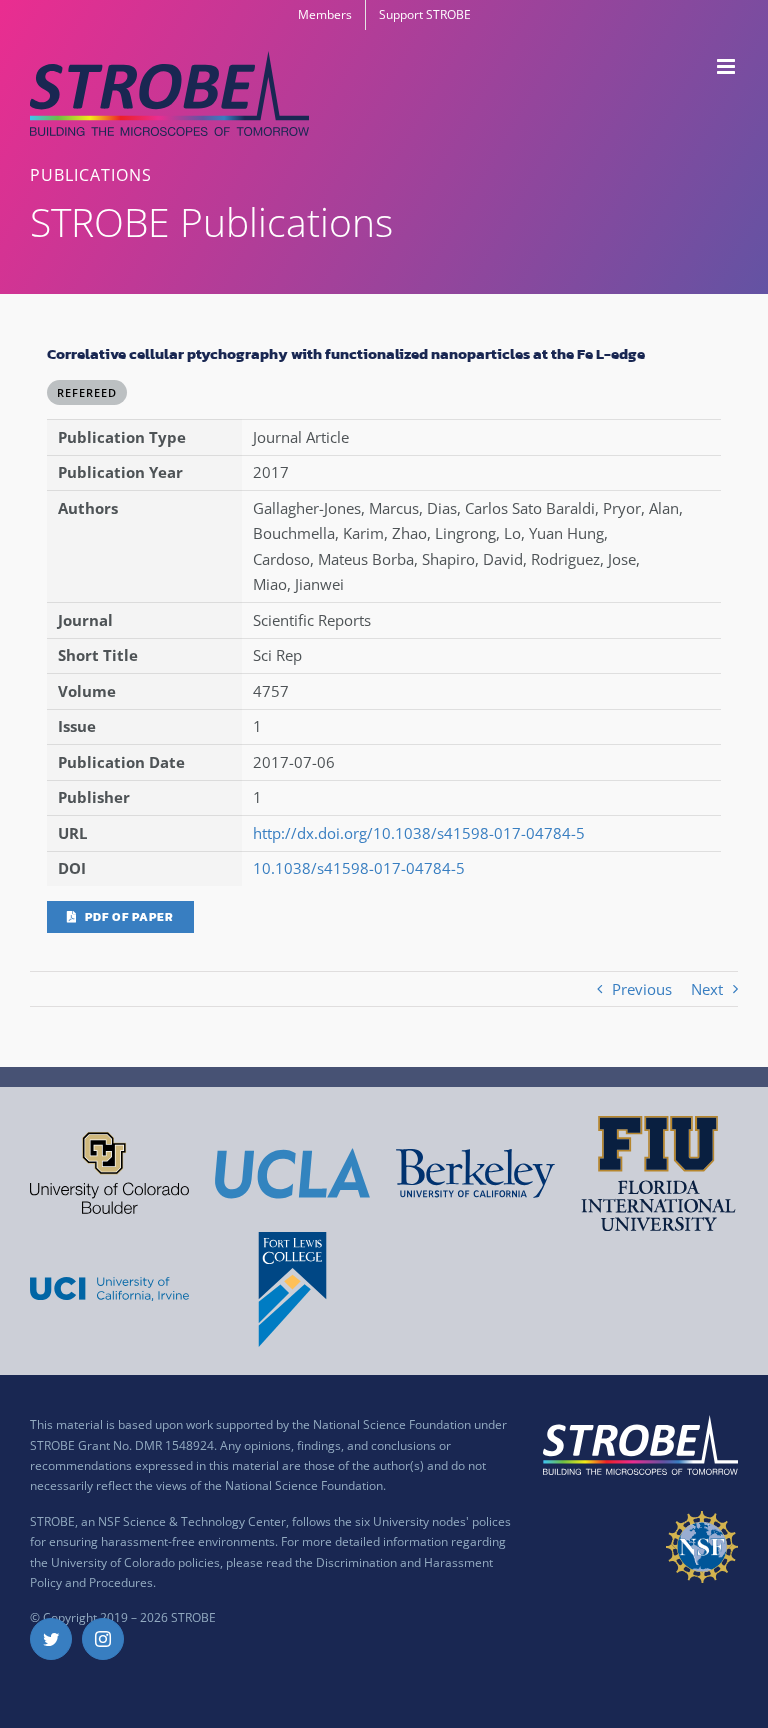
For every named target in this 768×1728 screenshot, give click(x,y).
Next (707, 989)
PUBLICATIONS (91, 175)
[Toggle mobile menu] (727, 66)
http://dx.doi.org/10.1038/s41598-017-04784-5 (419, 833)
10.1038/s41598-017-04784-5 (359, 868)
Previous (642, 989)
